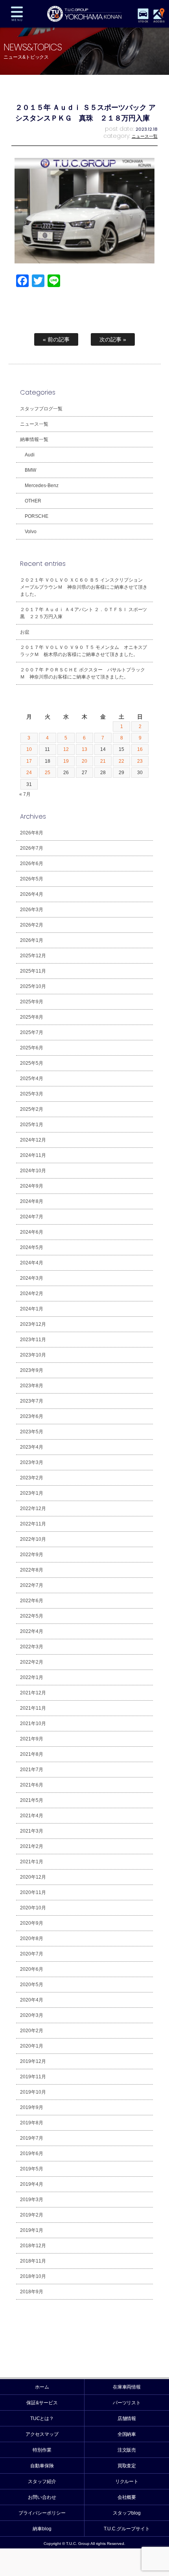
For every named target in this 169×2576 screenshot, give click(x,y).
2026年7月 (32, 848)
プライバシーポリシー (42, 2513)
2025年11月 (33, 971)
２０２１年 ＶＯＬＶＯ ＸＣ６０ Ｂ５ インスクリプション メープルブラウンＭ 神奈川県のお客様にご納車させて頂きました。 (84, 587)
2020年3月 (32, 2015)
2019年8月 (32, 2123)
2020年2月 (32, 2031)
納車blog (42, 2529)
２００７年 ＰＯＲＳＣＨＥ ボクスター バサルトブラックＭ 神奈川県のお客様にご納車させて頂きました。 (83, 673)
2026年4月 (32, 894)
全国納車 (127, 2434)
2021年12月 (33, 1693)
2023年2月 (32, 1478)
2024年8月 (32, 1201)
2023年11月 (33, 1340)
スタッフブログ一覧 (41, 409)
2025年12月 (33, 956)
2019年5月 (32, 2169)
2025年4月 (32, 1079)
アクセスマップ (42, 2434)
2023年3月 (32, 1462)
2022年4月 (32, 1631)
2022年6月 (32, 1601)
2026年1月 (32, 940)
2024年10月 (33, 1171)
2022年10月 (33, 1539)
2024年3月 (32, 1278)
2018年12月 (33, 2246)
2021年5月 (32, 1800)
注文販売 (127, 2450)
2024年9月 (32, 1186)
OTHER (33, 501)
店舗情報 (127, 2418)
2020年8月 (32, 1938)
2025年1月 (32, 1125)
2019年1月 (32, 2230)
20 (84, 761)
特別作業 (42, 2450)
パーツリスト (127, 2403)
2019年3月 (32, 2200)
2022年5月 (32, 1616)
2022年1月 (32, 1677)
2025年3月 (32, 1094)
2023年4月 (32, 1447)
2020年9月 (32, 1923)
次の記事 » (113, 339)
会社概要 (127, 2497)
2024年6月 (32, 1232)
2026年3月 (32, 910)
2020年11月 (33, 1892)
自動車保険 (42, 2466)
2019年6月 (32, 2153)
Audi (30, 455)
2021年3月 (32, 1831)
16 (140, 749)
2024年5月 (32, 1247)
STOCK (143, 21)
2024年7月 (32, 1217)
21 (103, 761)
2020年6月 (32, 1969)
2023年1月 (32, 1493)
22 (121, 761)
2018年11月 (33, 2261)
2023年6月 (32, 1416)
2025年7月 (32, 1032)
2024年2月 (32, 1294)
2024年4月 (32, 1263)
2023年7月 (32, 1401)
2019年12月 (33, 2061)
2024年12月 (33, 1140)
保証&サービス (42, 2403)
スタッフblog (127, 2513)
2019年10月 (33, 2092)
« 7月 (25, 794)
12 (66, 749)
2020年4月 (32, 2000)
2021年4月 (32, 1816)
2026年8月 (32, 833)
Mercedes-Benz (42, 486)
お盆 (25, 632)
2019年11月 (33, 2077)
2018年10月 (33, 2276)
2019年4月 (32, 2184)
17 (29, 761)
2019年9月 (32, 2107)
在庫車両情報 (127, 2387)
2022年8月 (32, 1570)
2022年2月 (32, 1662)
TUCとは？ (42, 2418)
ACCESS (159, 21)
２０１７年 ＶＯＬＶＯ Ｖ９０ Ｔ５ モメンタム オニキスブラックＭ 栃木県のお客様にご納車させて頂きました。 (84, 651)
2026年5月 (32, 879)
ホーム (42, 2387)
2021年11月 (33, 1708)
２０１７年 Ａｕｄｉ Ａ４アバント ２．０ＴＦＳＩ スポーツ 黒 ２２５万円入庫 (86, 613)
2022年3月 (32, 1647)
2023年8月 (32, 1386)
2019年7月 (32, 2138)
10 (29, 749)
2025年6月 (32, 1048)
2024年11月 (33, 1155)
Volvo (31, 532)
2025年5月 (32, 1063)
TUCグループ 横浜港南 (84, 14)
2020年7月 (32, 1954)
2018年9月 (32, 2292)
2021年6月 (32, 1785)
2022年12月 (33, 1509)
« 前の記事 (56, 339)
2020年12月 (33, 1877)
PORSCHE (37, 516)
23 (140, 761)
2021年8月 (32, 1754)
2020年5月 (32, 1985)
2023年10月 (33, 1355)
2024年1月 (32, 1309)
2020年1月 (32, 2046)
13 (84, 749)
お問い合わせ (42, 2497)
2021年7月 (32, 1770)
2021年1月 (32, 1862)
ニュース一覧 (145, 136)
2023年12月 (33, 1324)
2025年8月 (32, 1017)
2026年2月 (32, 925)
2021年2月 (32, 1846)
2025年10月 (33, 986)
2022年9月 (32, 1555)
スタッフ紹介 (42, 2481)
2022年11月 (33, 1524)
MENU (17, 14)
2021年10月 (33, 1724)
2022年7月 (32, 1585)
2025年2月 (32, 1109)
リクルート (127, 2481)
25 (48, 773)
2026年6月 (32, 864)
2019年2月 (32, 2215)
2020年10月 (33, 1908)
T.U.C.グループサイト (127, 2529)
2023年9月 (32, 1370)
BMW (30, 470)
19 (66, 761)
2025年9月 (32, 1002)
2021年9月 (32, 1739)
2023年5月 (32, 1432)
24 (29, 773)
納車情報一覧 (34, 439)
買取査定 (127, 2466)
